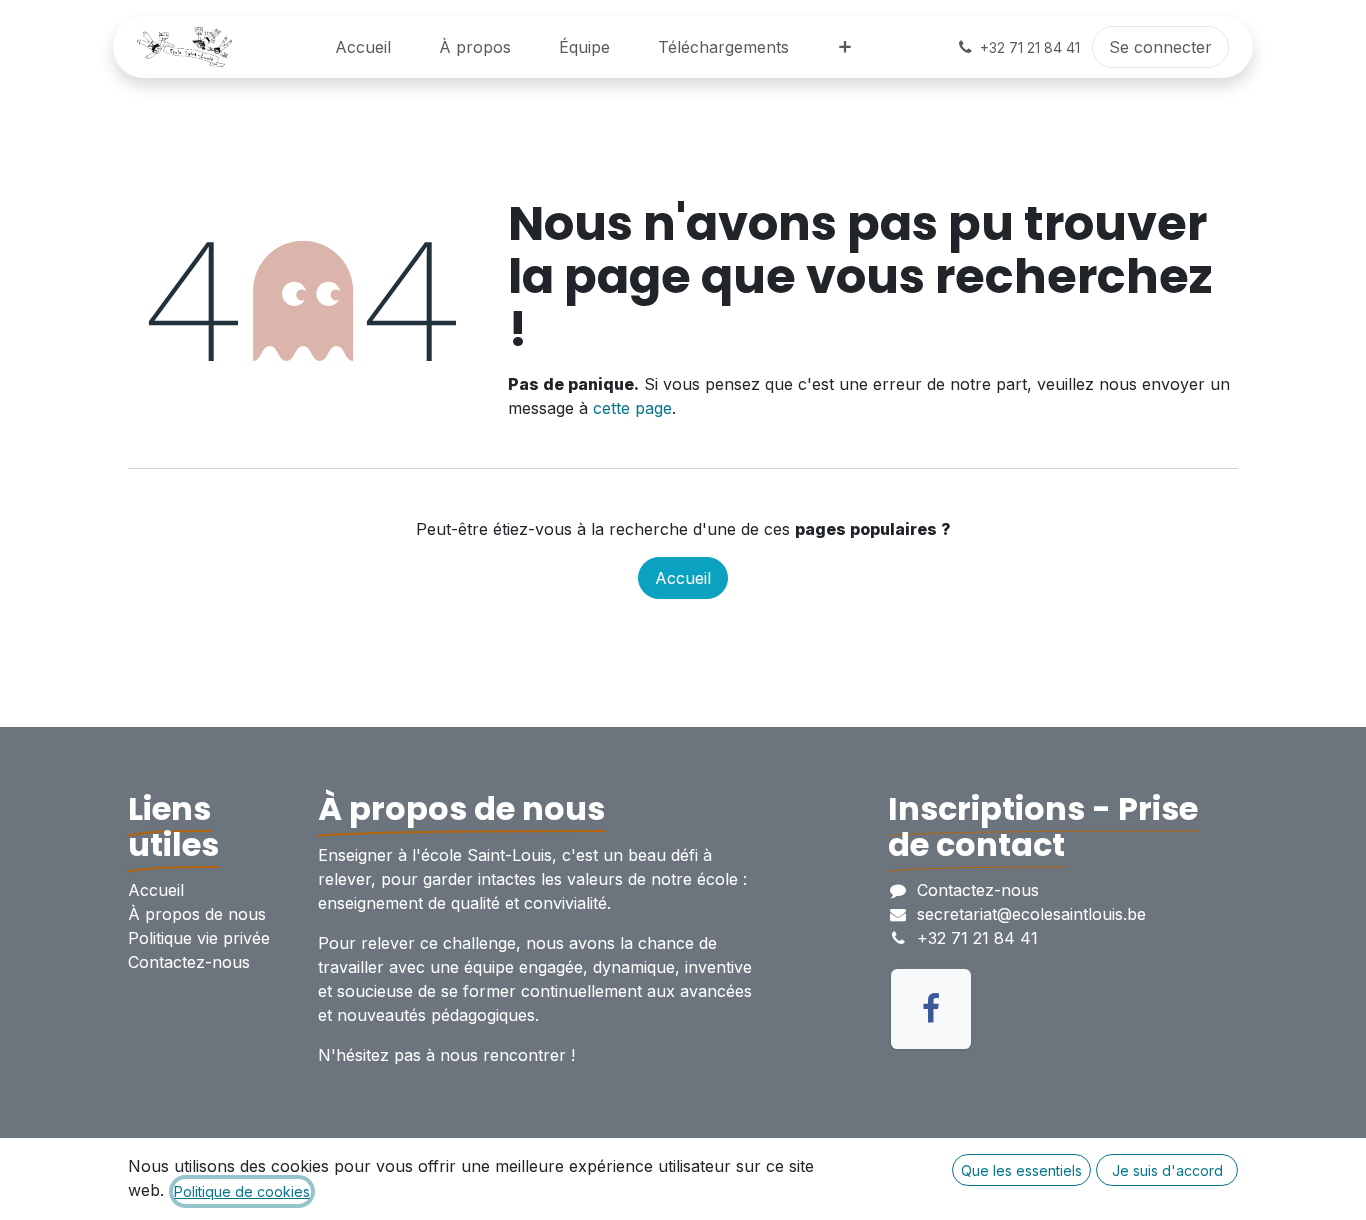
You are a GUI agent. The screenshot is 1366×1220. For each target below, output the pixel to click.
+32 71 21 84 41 (977, 938)
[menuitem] (363, 47)
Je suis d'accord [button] (1167, 1170)
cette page (632, 408)
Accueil (683, 578)
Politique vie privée (199, 938)
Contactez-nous (189, 962)
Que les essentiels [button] (1021, 1170)
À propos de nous (197, 914)
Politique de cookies (242, 1191)
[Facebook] (931, 1009)
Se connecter (1160, 47)
